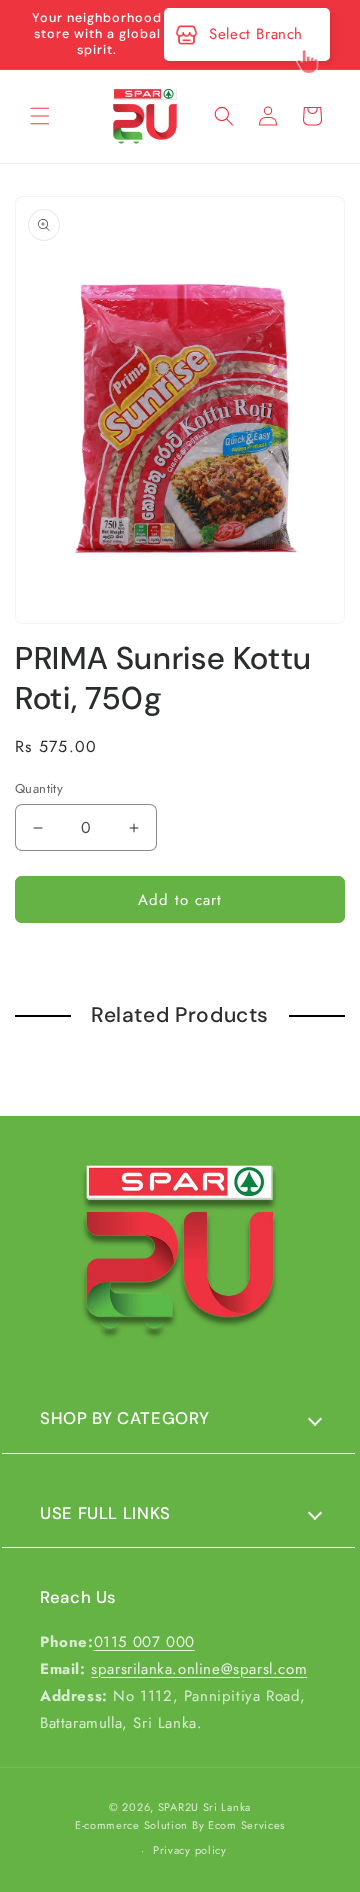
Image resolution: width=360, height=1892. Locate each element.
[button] (40, 116)
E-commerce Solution (131, 1825)
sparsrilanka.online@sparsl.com (199, 1669)
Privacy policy (190, 1850)
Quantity (39, 788)
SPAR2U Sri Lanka (204, 1807)
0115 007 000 (144, 1642)
